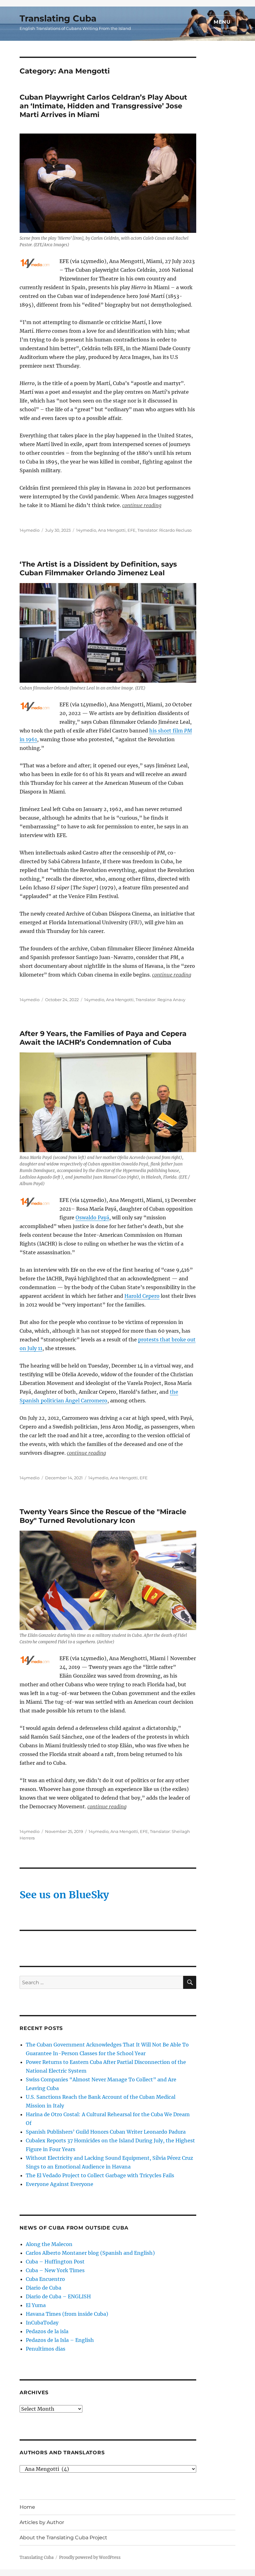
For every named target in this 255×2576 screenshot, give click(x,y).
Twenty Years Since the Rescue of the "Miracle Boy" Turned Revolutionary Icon (103, 1516)
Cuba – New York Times (55, 2270)
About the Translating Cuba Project (63, 2538)
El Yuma (36, 2305)
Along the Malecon (49, 2244)
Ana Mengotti (112, 530)
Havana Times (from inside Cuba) (67, 2314)
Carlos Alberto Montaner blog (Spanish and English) (90, 2253)
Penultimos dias (46, 2349)
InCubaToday (42, 2323)
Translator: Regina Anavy (160, 1000)
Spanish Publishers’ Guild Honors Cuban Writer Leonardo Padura (106, 2132)
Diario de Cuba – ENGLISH (58, 2296)
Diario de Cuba (44, 2288)
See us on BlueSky (64, 1895)
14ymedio (30, 530)
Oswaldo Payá (92, 1217)
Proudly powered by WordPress (90, 2557)
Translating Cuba (58, 18)
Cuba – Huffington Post (55, 2262)
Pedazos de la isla (47, 2331)
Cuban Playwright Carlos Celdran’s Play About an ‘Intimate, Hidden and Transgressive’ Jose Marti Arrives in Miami (103, 106)
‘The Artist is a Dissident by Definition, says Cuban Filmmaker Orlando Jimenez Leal (98, 568)
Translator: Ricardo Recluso (165, 530)
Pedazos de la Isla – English (60, 2340)
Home (27, 2507)
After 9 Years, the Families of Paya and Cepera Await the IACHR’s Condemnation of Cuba (103, 1038)
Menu (222, 22)
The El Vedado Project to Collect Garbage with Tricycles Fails (100, 2175)
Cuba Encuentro (45, 2279)
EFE (132, 530)
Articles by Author (42, 2522)
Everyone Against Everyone (60, 2184)
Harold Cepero (142, 1296)
